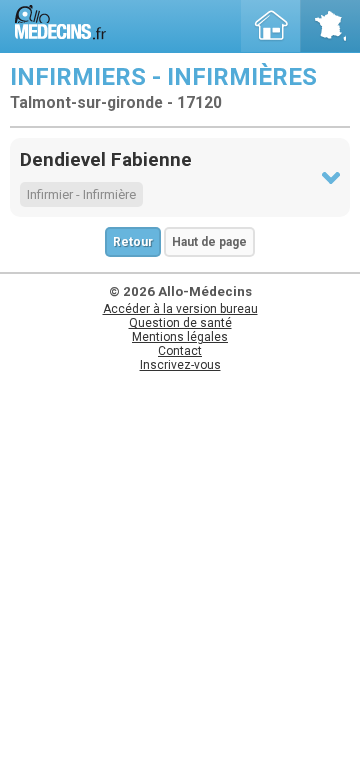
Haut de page (209, 242)
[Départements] (330, 26)
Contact (180, 351)
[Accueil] (271, 26)
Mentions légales (180, 337)
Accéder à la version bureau (180, 309)
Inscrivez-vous (180, 365)
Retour (133, 242)
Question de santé (180, 323)
